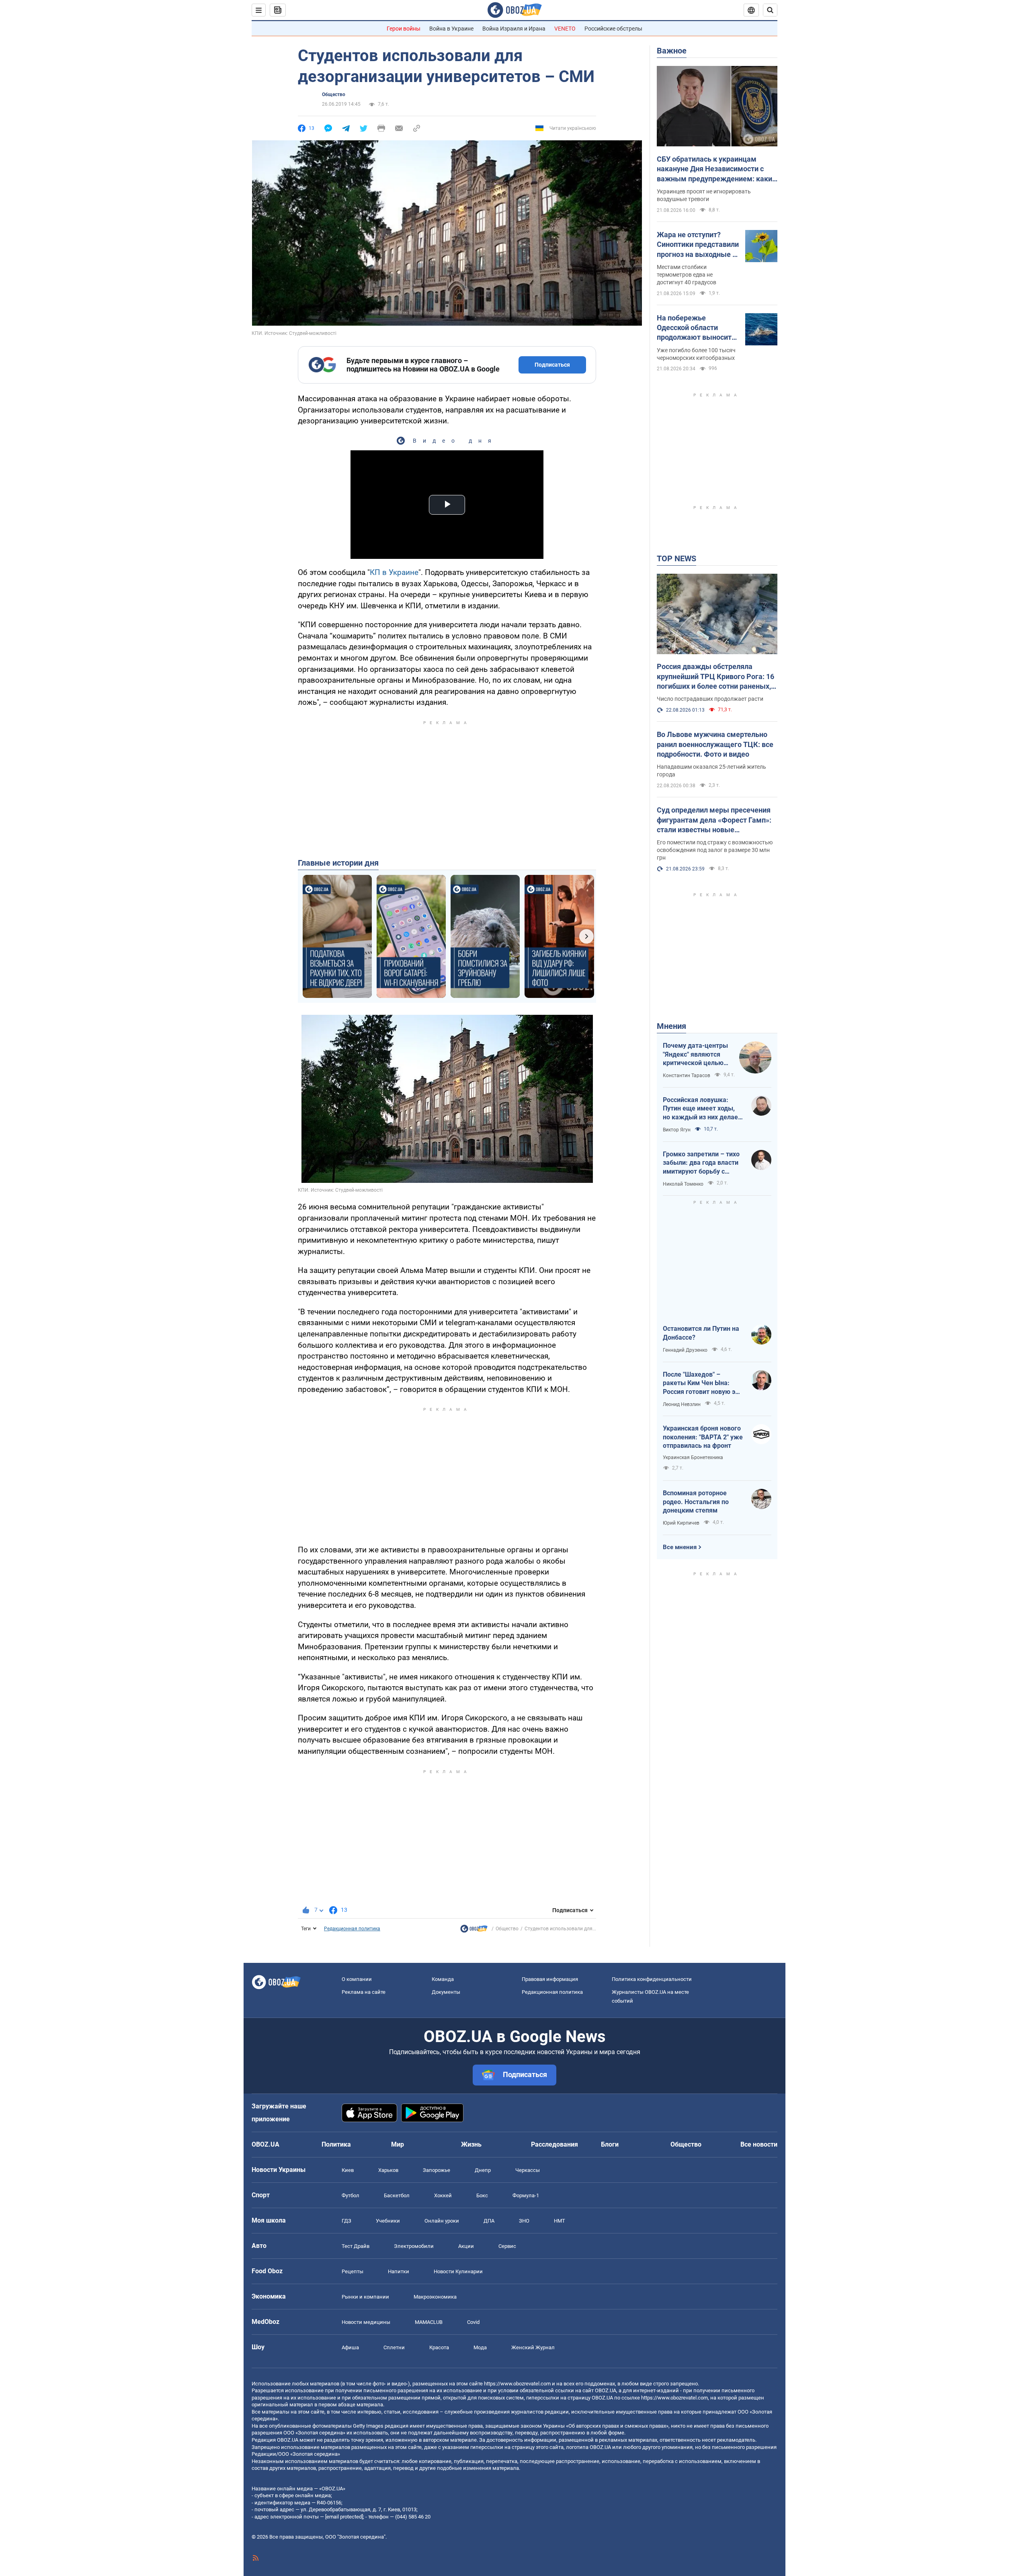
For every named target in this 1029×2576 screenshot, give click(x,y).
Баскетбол (397, 2195)
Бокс (482, 2195)
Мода (480, 2347)
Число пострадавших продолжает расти (710, 699)
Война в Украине (451, 29)
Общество (334, 94)
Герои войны (404, 29)
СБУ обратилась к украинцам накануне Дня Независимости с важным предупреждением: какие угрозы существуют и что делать (716, 169)
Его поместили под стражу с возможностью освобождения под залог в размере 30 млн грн (715, 850)
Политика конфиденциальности (652, 1979)
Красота (439, 2347)
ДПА (489, 2221)
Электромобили (414, 2246)
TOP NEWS (676, 558)
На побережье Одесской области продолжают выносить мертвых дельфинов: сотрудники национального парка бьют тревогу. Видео (696, 328)
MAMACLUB (429, 2322)
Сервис (507, 2246)
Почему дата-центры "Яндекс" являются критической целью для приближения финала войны (695, 1055)
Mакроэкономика (435, 2297)
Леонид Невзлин (682, 1404)
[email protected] (344, 2517)
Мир (398, 2144)
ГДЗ (346, 2221)
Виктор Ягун (677, 1130)
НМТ (560, 2221)
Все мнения (680, 1547)
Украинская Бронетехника (693, 1457)
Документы (446, 1992)
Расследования (554, 2144)
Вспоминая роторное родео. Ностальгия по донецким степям (696, 1502)
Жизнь (471, 2144)
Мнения (671, 1026)
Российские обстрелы (613, 29)
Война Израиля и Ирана (514, 29)
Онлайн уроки (442, 2221)
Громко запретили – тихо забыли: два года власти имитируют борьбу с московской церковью (701, 1163)
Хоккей (443, 2195)
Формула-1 (526, 2195)
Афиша (350, 2347)
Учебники (388, 2221)
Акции (466, 2246)
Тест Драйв (356, 2246)
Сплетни (394, 2347)
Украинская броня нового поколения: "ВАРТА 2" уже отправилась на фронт (703, 1437)
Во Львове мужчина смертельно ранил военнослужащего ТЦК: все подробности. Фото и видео (715, 744)
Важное (672, 51)
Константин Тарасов (687, 1076)
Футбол (351, 2195)
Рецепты (353, 2271)
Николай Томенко (683, 1184)
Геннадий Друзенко (685, 1350)
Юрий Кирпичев (681, 1523)
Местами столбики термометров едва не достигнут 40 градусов (687, 275)
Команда (443, 1979)
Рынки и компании (365, 2297)
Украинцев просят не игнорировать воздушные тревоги (704, 195)
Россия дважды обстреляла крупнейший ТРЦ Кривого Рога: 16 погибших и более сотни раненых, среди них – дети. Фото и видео (715, 677)
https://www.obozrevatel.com (517, 2384)
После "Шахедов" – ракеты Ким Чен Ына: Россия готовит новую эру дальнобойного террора (702, 1383)
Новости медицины (366, 2322)
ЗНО (524, 2221)
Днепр (483, 2170)
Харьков (388, 2170)
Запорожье (437, 2170)
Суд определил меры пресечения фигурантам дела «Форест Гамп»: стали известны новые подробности (714, 820)
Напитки (399, 2271)
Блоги (610, 2144)
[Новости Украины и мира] (474, 1931)
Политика (336, 2144)
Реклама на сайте (364, 1992)
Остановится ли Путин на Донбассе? (701, 1333)
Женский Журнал (533, 2347)
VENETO (565, 29)
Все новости (759, 2144)
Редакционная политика (352, 1929)
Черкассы (528, 2170)
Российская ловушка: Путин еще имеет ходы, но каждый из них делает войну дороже (702, 1109)
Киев (348, 2170)
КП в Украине (394, 572)
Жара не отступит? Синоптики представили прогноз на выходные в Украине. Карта (698, 245)
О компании (357, 1979)
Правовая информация (550, 1979)
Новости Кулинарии (458, 2271)
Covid (473, 2322)
